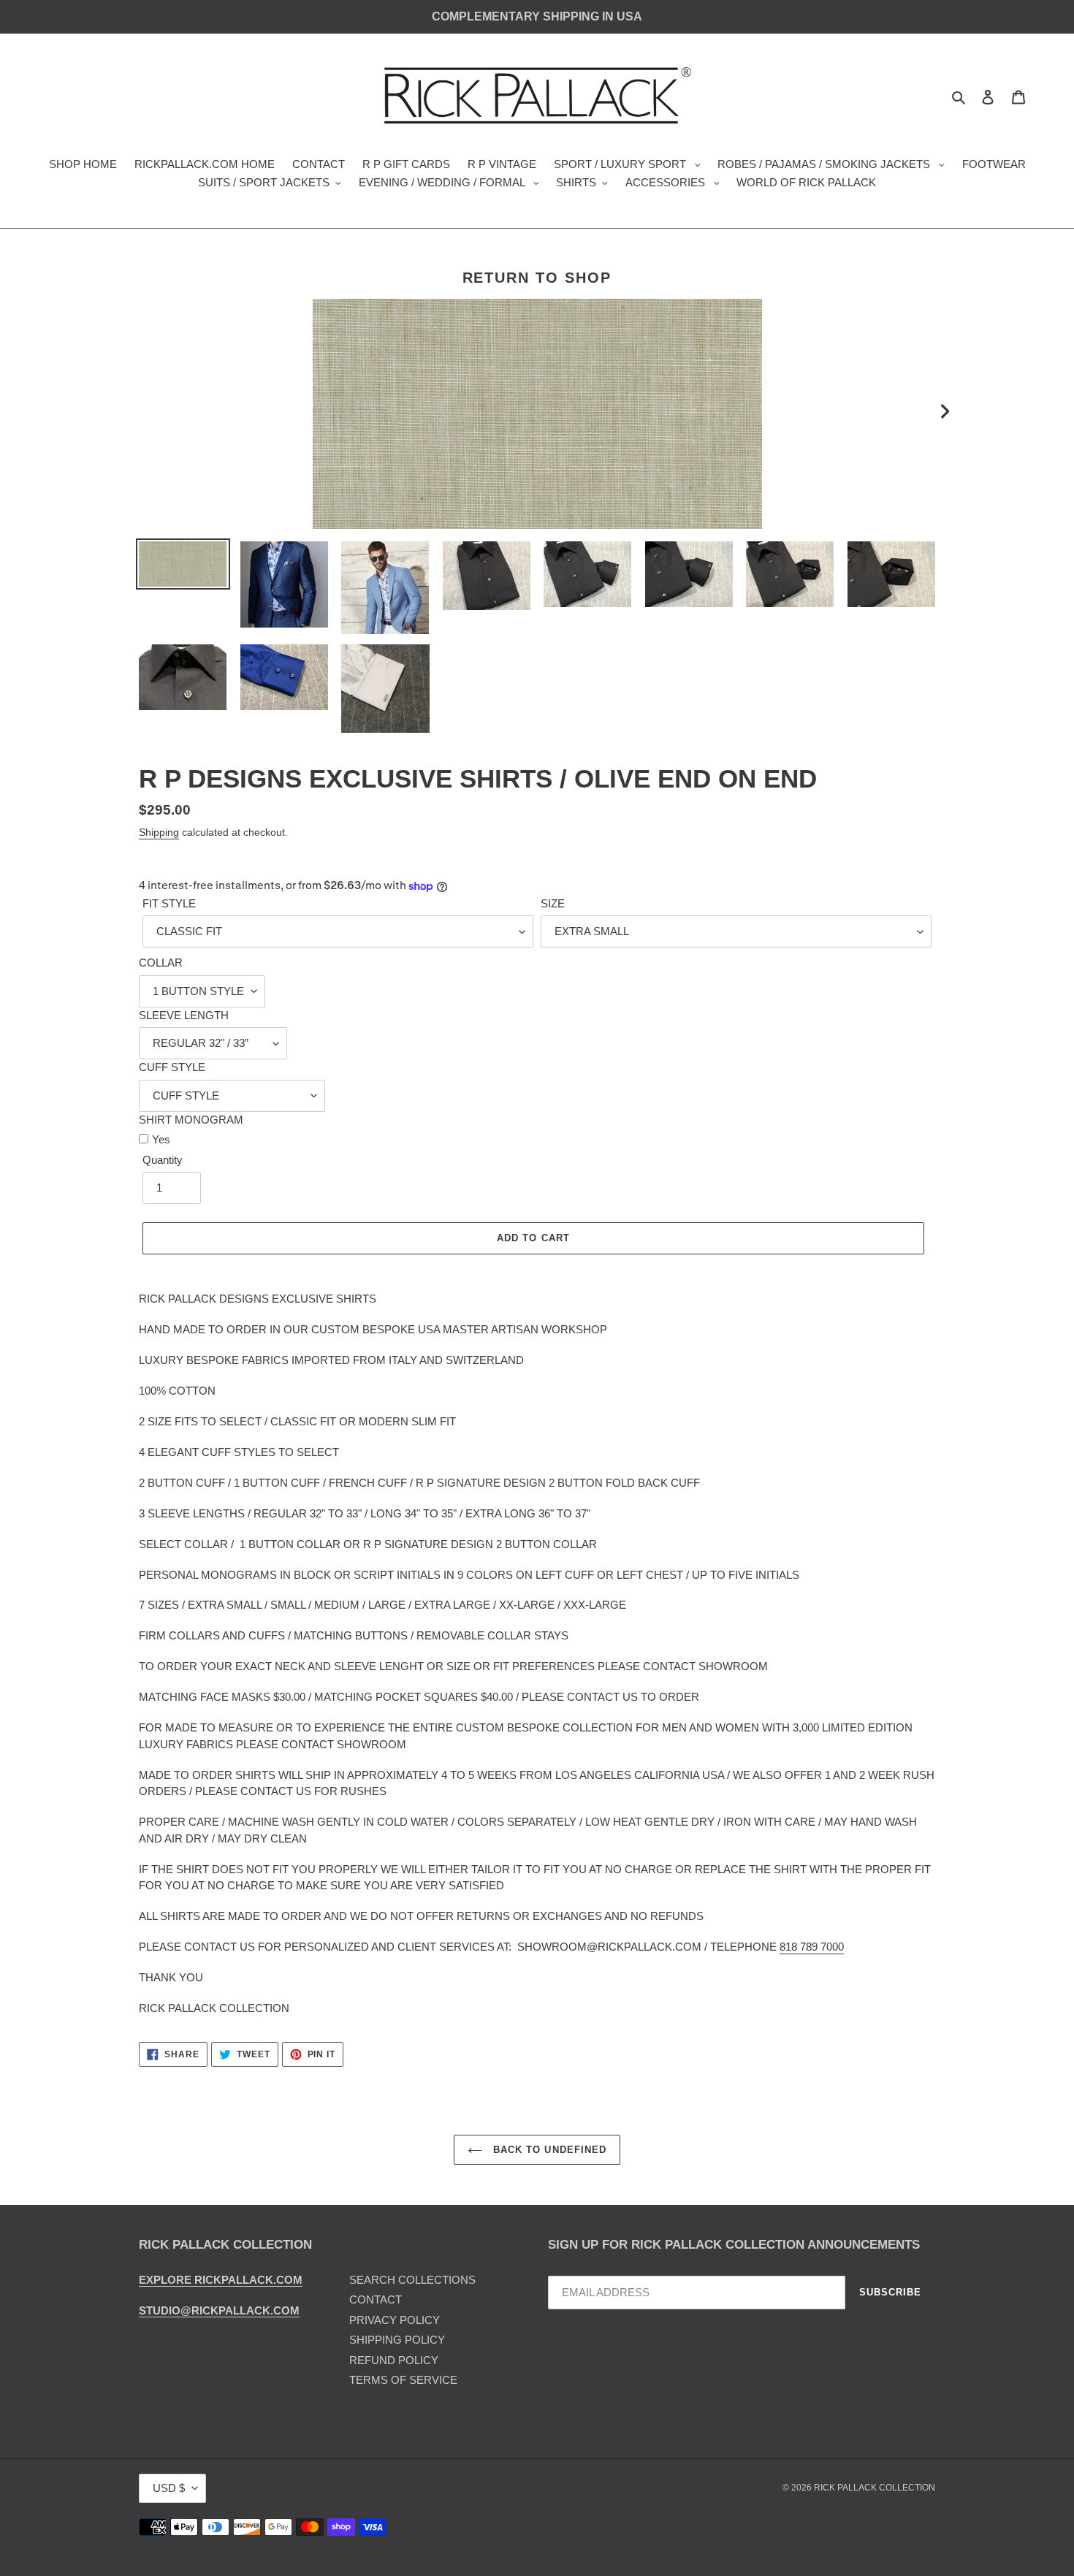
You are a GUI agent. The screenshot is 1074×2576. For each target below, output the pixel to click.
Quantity (163, 1160)
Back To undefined (548, 2150)
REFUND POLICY (394, 2360)
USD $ (169, 2488)
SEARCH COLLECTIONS (412, 2280)
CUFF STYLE (172, 1067)
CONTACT (376, 2299)
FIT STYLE (169, 903)
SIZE (553, 903)
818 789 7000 (812, 1947)
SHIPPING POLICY (397, 2340)
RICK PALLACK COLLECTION (875, 2488)
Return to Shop (537, 278)
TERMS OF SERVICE (403, 2380)
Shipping (159, 832)
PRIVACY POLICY (395, 2320)
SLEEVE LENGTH (184, 1015)
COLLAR (161, 963)
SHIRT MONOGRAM (191, 1120)
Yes (161, 1139)
